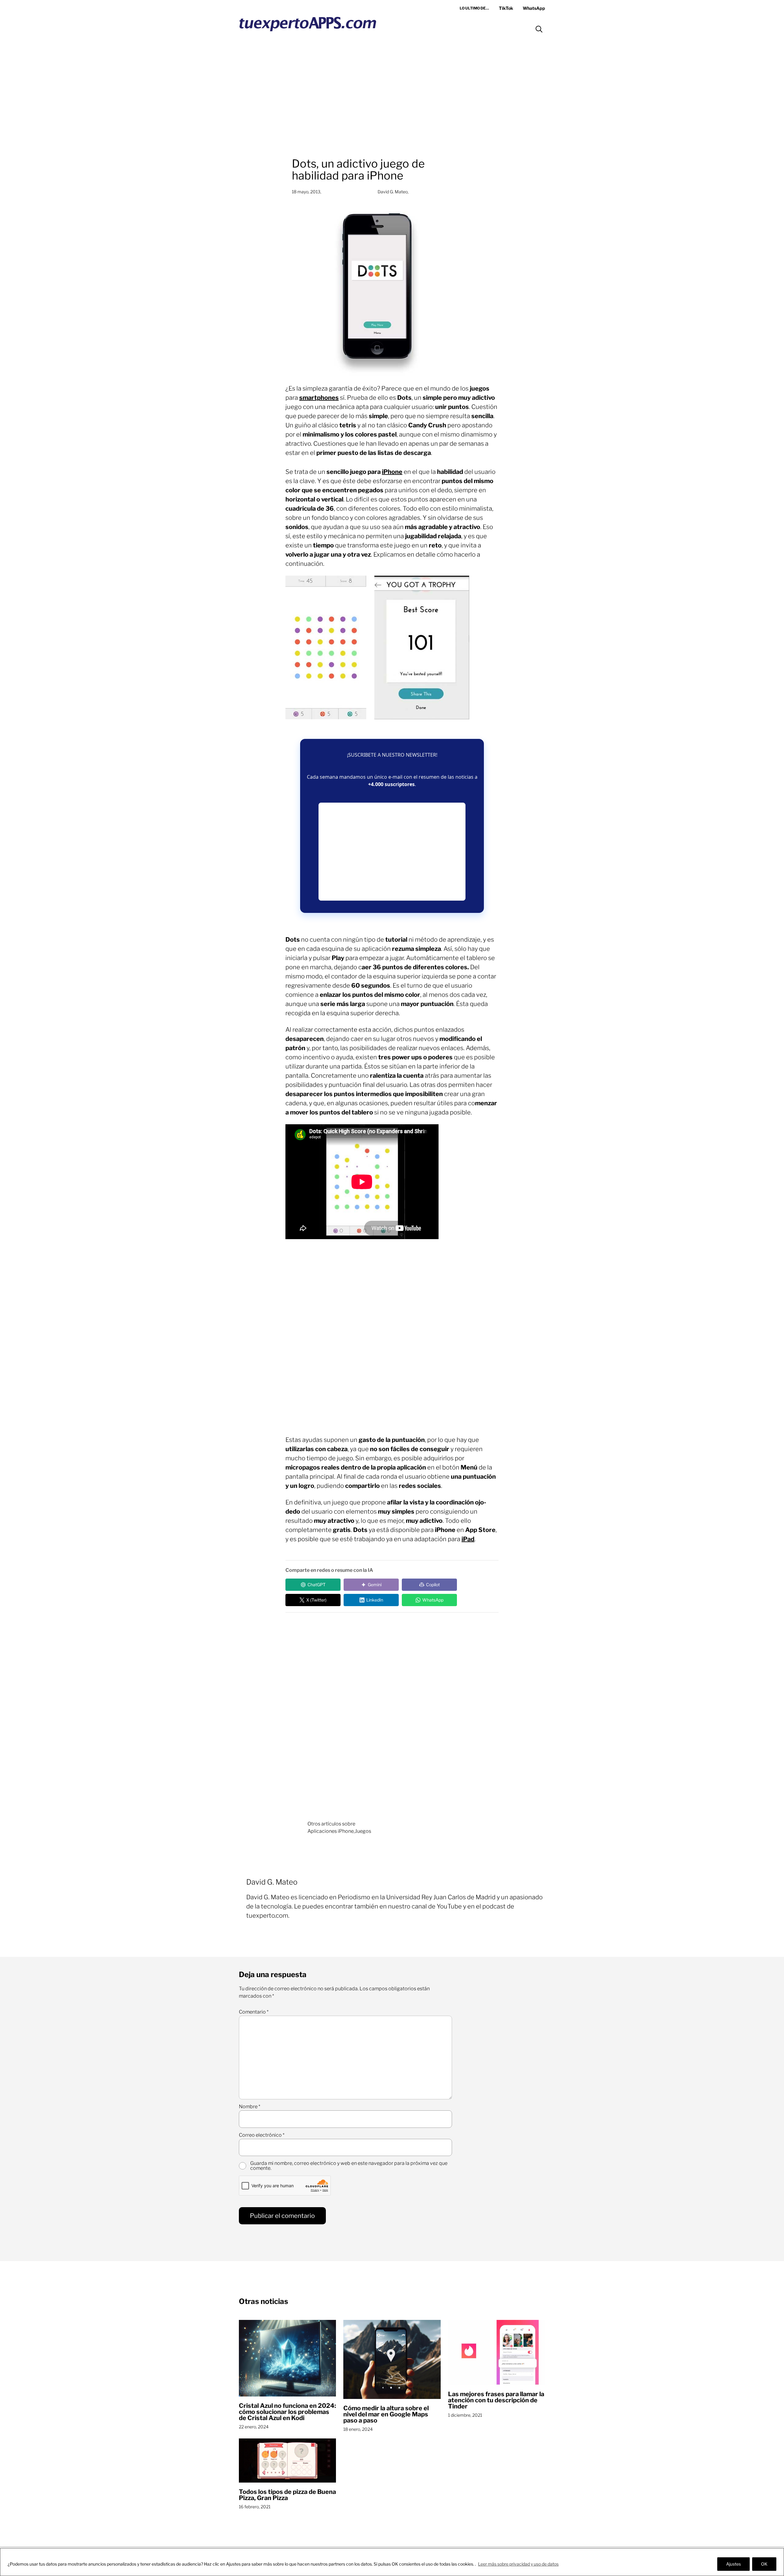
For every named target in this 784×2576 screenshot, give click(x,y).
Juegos (363, 1831)
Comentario (254, 2012)
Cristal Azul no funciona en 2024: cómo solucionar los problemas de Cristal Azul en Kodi (287, 2412)
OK (764, 2564)
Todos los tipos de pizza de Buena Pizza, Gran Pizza (287, 2495)
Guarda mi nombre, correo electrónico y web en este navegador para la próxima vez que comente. (349, 2166)
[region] (392, 2562)
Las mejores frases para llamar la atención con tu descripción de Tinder (496, 2400)
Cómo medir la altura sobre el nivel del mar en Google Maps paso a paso (386, 2414)
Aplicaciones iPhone (331, 1831)
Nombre (250, 2107)
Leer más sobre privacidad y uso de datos (518, 2564)
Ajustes (733, 2564)
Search (539, 29)
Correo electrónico (262, 2135)
